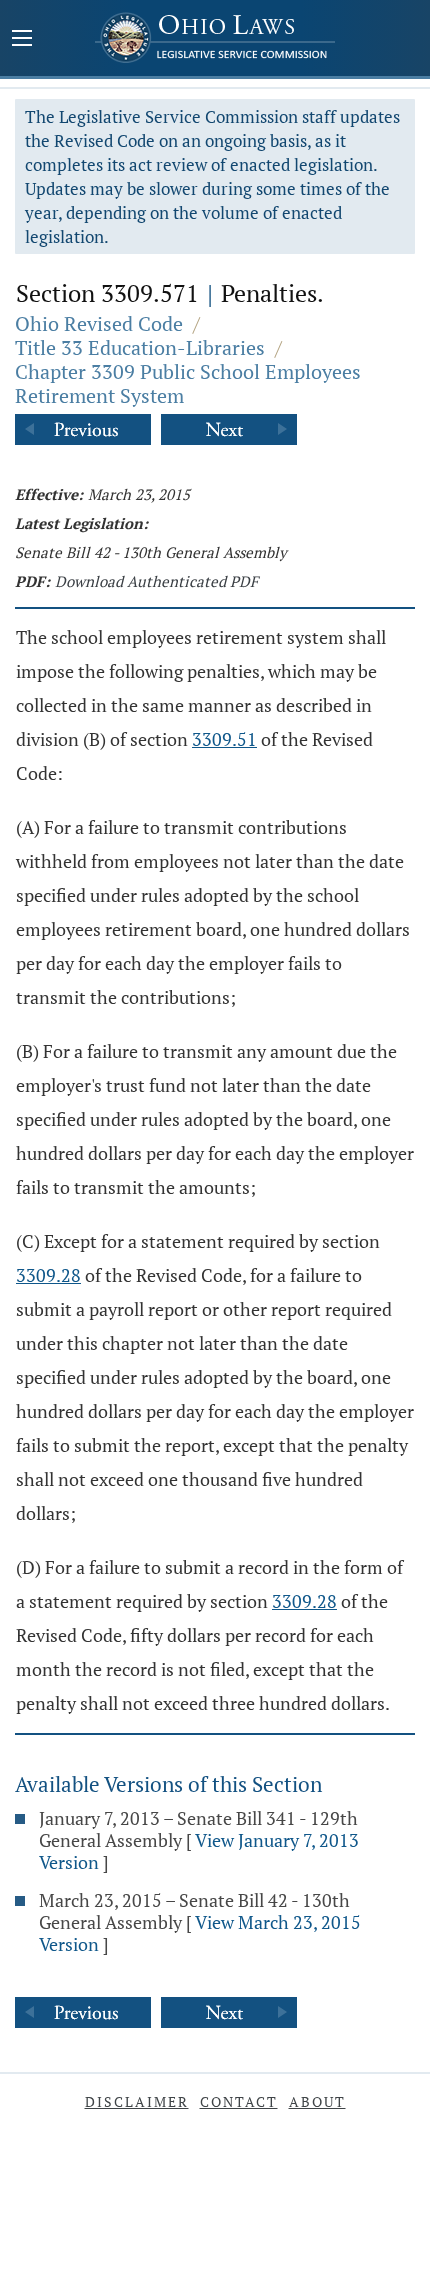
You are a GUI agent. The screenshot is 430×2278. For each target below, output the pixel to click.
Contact (239, 2101)
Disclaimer (137, 2101)
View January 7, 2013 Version (199, 1851)
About (317, 2101)
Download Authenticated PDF (156, 581)
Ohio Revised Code (99, 323)
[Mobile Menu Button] (22, 40)
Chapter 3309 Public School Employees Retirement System (188, 383)
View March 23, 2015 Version (200, 1933)
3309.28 (48, 1275)
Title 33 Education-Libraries (140, 347)
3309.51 (224, 739)
